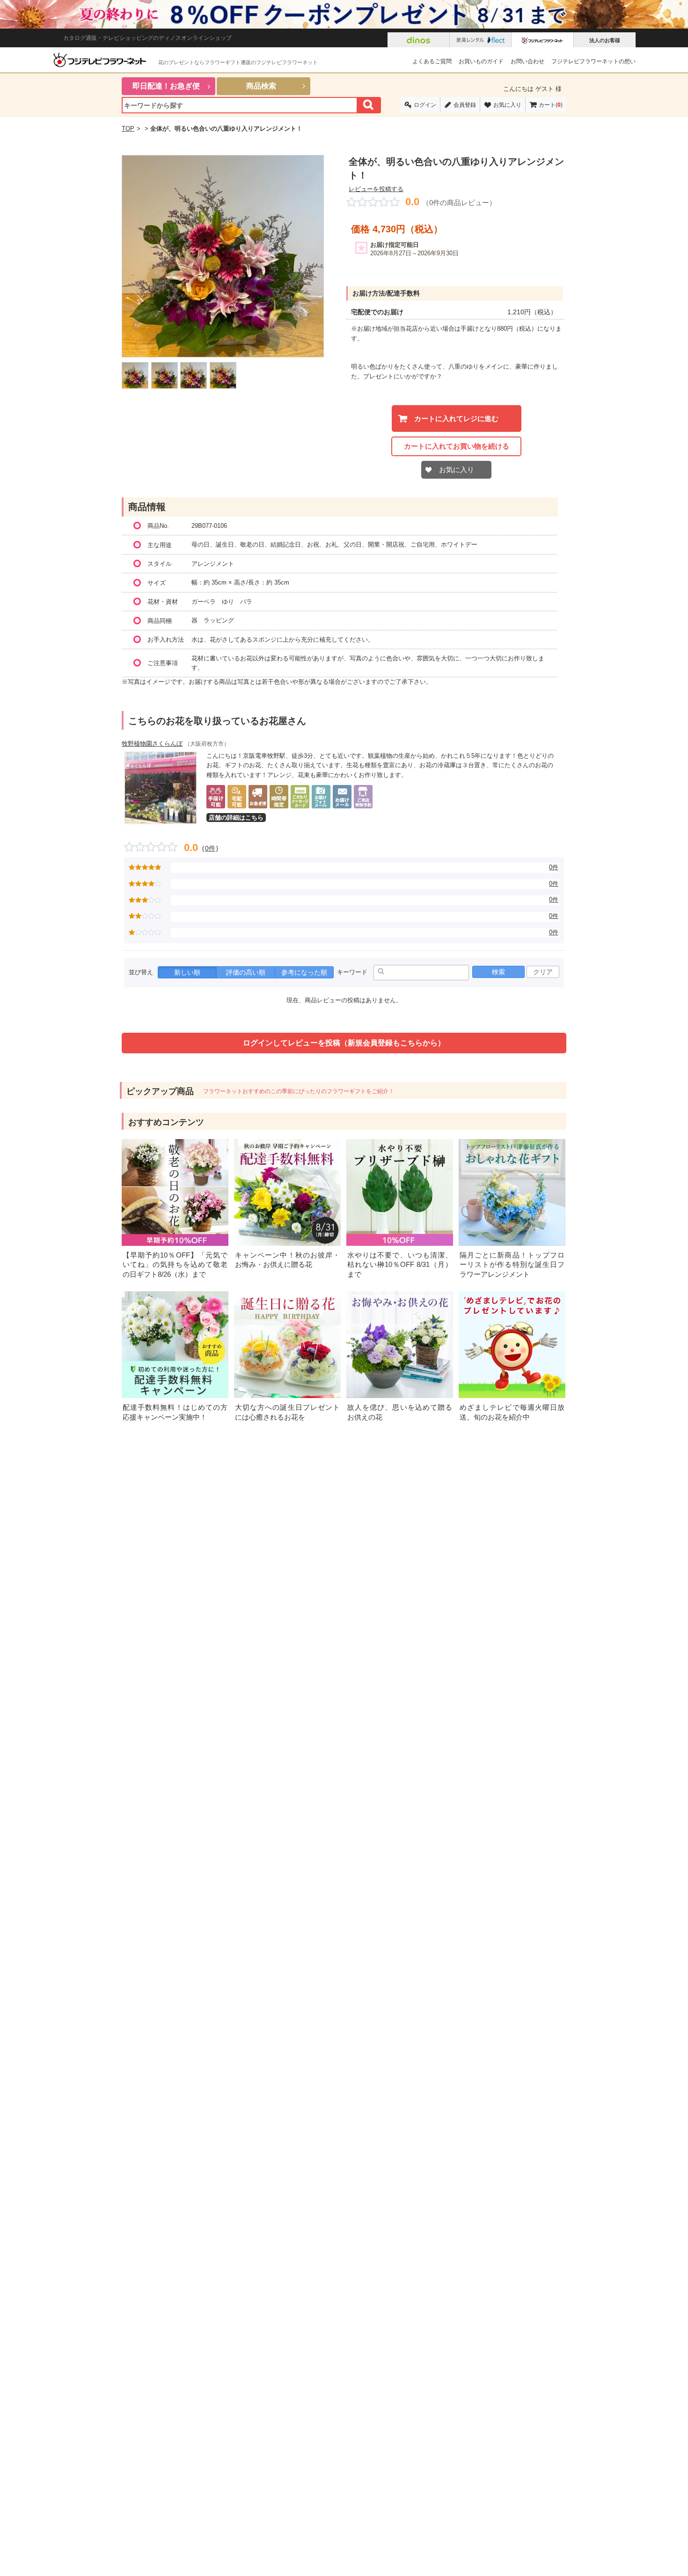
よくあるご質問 (432, 61)
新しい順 (187, 972)
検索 (498, 972)
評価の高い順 (246, 972)
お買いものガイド (481, 61)
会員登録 (465, 105)
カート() (551, 105)
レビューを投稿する (376, 189)
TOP (128, 129)
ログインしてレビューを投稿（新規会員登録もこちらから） (344, 1043)
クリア (543, 972)
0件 (210, 848)
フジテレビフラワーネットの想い (593, 61)
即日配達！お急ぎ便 (166, 86)
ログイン (425, 105)
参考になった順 (304, 972)
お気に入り (507, 105)
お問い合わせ (527, 61)
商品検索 (261, 86)
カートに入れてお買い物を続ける (457, 446)
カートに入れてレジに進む (456, 418)
